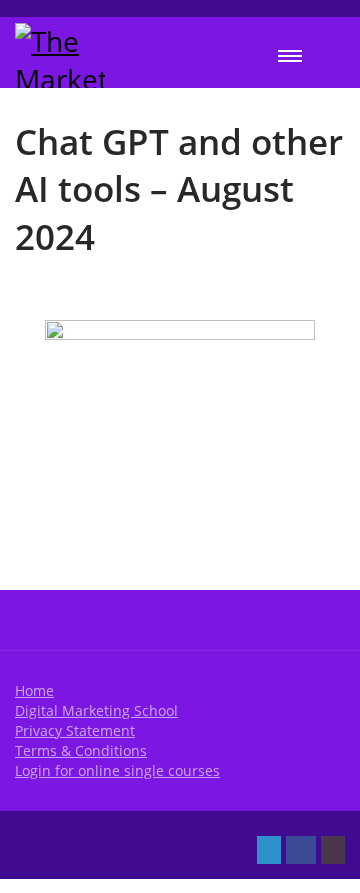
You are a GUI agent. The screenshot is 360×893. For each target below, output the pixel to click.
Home (34, 690)
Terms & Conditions (81, 750)
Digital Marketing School (96, 710)
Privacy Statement (75, 730)
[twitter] (269, 850)
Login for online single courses (117, 770)
